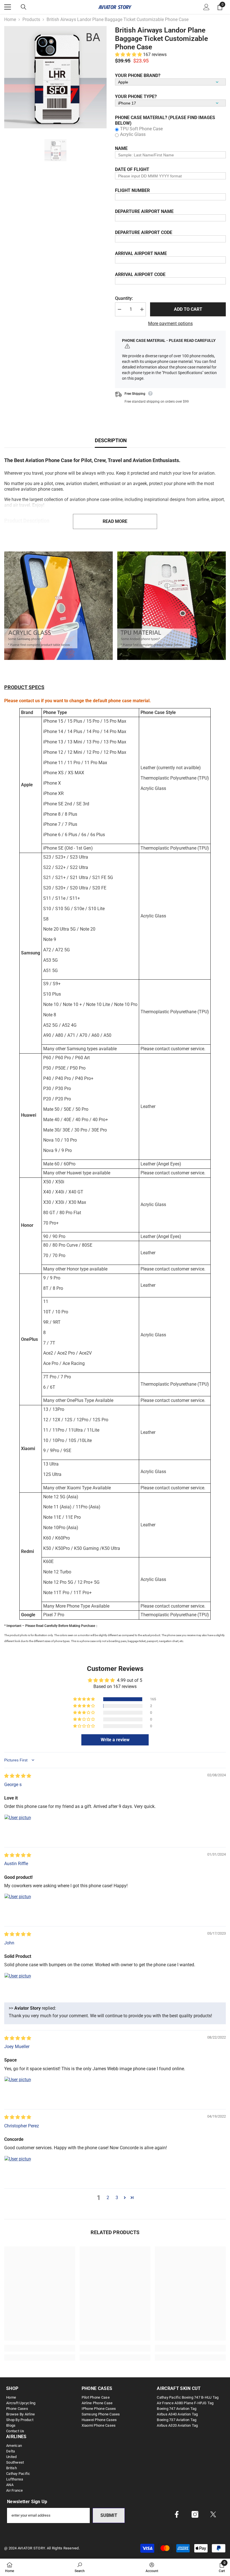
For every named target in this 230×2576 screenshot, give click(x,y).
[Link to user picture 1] (18, 1828)
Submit (109, 2515)
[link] (58, 606)
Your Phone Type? (136, 97)
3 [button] (117, 2198)
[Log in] (206, 7)
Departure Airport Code (144, 232)
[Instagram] (195, 2514)
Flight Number (132, 190)
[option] (55, 77)
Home (10, 19)
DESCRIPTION (111, 440)
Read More (115, 521)
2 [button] (108, 2198)
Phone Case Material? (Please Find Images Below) (165, 120)
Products (31, 19)
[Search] (24, 7)
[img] (18, 1776)
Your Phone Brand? (138, 76)
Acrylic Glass (133, 134)
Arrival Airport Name (141, 253)
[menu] (8, 7)
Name (121, 148)
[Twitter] (213, 2514)
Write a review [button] (115, 1740)
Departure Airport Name (144, 211)
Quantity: (124, 298)
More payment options (170, 324)
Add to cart (188, 309)
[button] (129, 55)
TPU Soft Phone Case (141, 129)
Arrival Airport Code (140, 274)
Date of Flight (132, 169)
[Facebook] (177, 2514)
